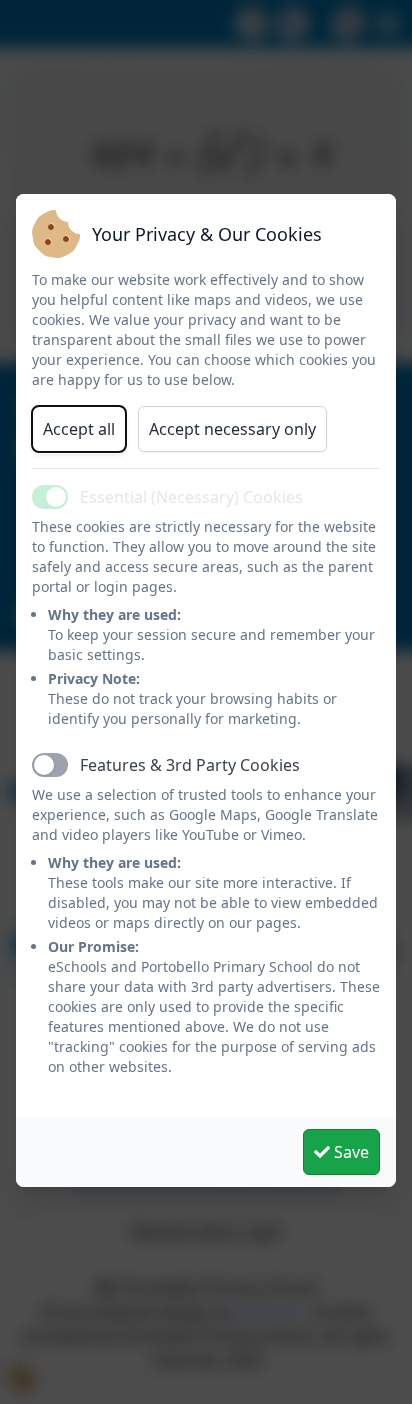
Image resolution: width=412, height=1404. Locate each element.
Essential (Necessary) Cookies (191, 497)
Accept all (79, 429)
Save (349, 1152)
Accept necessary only (232, 429)
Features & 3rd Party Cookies (190, 765)
